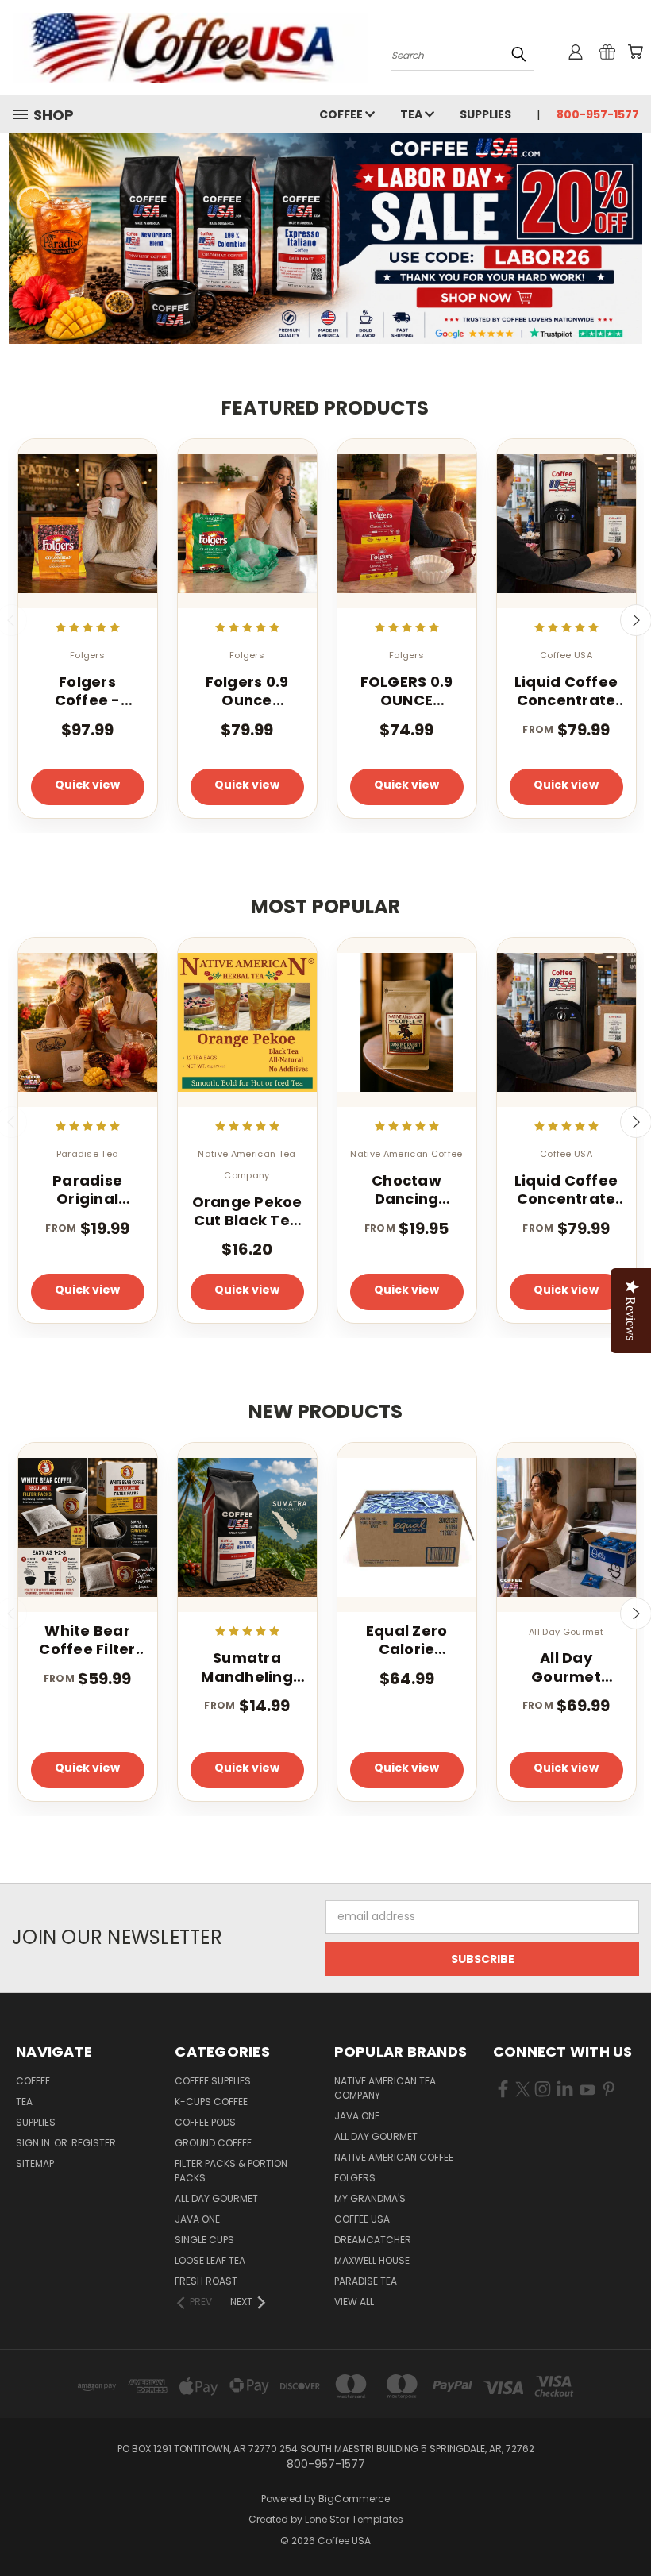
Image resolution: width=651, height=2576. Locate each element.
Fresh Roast (206, 2281)
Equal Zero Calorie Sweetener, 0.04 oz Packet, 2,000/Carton (406, 1640)
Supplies (485, 114)
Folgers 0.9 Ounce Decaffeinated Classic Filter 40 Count (247, 691)
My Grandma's (370, 2198)
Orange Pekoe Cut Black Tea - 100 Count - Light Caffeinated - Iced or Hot (247, 1211)
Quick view (87, 785)
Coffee (342, 114)
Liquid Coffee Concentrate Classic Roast (566, 691)
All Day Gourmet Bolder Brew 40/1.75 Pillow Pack (566, 1667)
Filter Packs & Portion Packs (231, 2171)
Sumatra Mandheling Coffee (247, 1667)
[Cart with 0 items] (635, 52)
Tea (412, 114)
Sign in (34, 2143)
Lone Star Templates (354, 2519)
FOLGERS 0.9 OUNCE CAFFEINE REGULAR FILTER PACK (407, 691)
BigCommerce (354, 2499)
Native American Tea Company (385, 2088)
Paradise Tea (366, 2281)
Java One (197, 2219)
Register (94, 2143)
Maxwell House (372, 2260)
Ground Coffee (213, 2143)
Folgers (355, 2178)
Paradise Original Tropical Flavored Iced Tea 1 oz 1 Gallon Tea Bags (87, 1190)
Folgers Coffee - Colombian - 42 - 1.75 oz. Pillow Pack (88, 691)
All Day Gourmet (216, 2198)
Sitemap (35, 2163)
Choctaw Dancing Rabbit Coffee (406, 1190)
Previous (627, 2526)
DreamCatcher (373, 2240)
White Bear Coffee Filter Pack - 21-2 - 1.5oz (87, 1640)
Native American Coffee (394, 2157)
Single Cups (204, 2240)
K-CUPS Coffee (211, 2102)
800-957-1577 (598, 114)
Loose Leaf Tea (210, 2260)
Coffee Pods (205, 2122)
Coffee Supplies (213, 2081)
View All (354, 2302)
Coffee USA (362, 2219)
